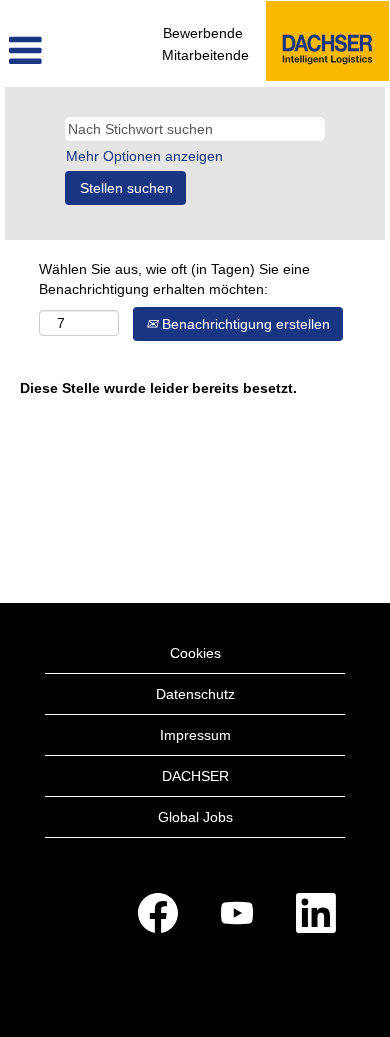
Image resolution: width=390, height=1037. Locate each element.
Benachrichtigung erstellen (244, 324)
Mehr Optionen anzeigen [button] (144, 156)
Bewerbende (203, 33)
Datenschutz (195, 694)
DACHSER (195, 776)
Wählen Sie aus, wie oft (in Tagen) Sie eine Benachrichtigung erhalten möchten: (174, 279)
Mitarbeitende (205, 55)
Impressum (195, 735)
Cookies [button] (195, 653)
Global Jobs (195, 817)
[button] (65, 50)
